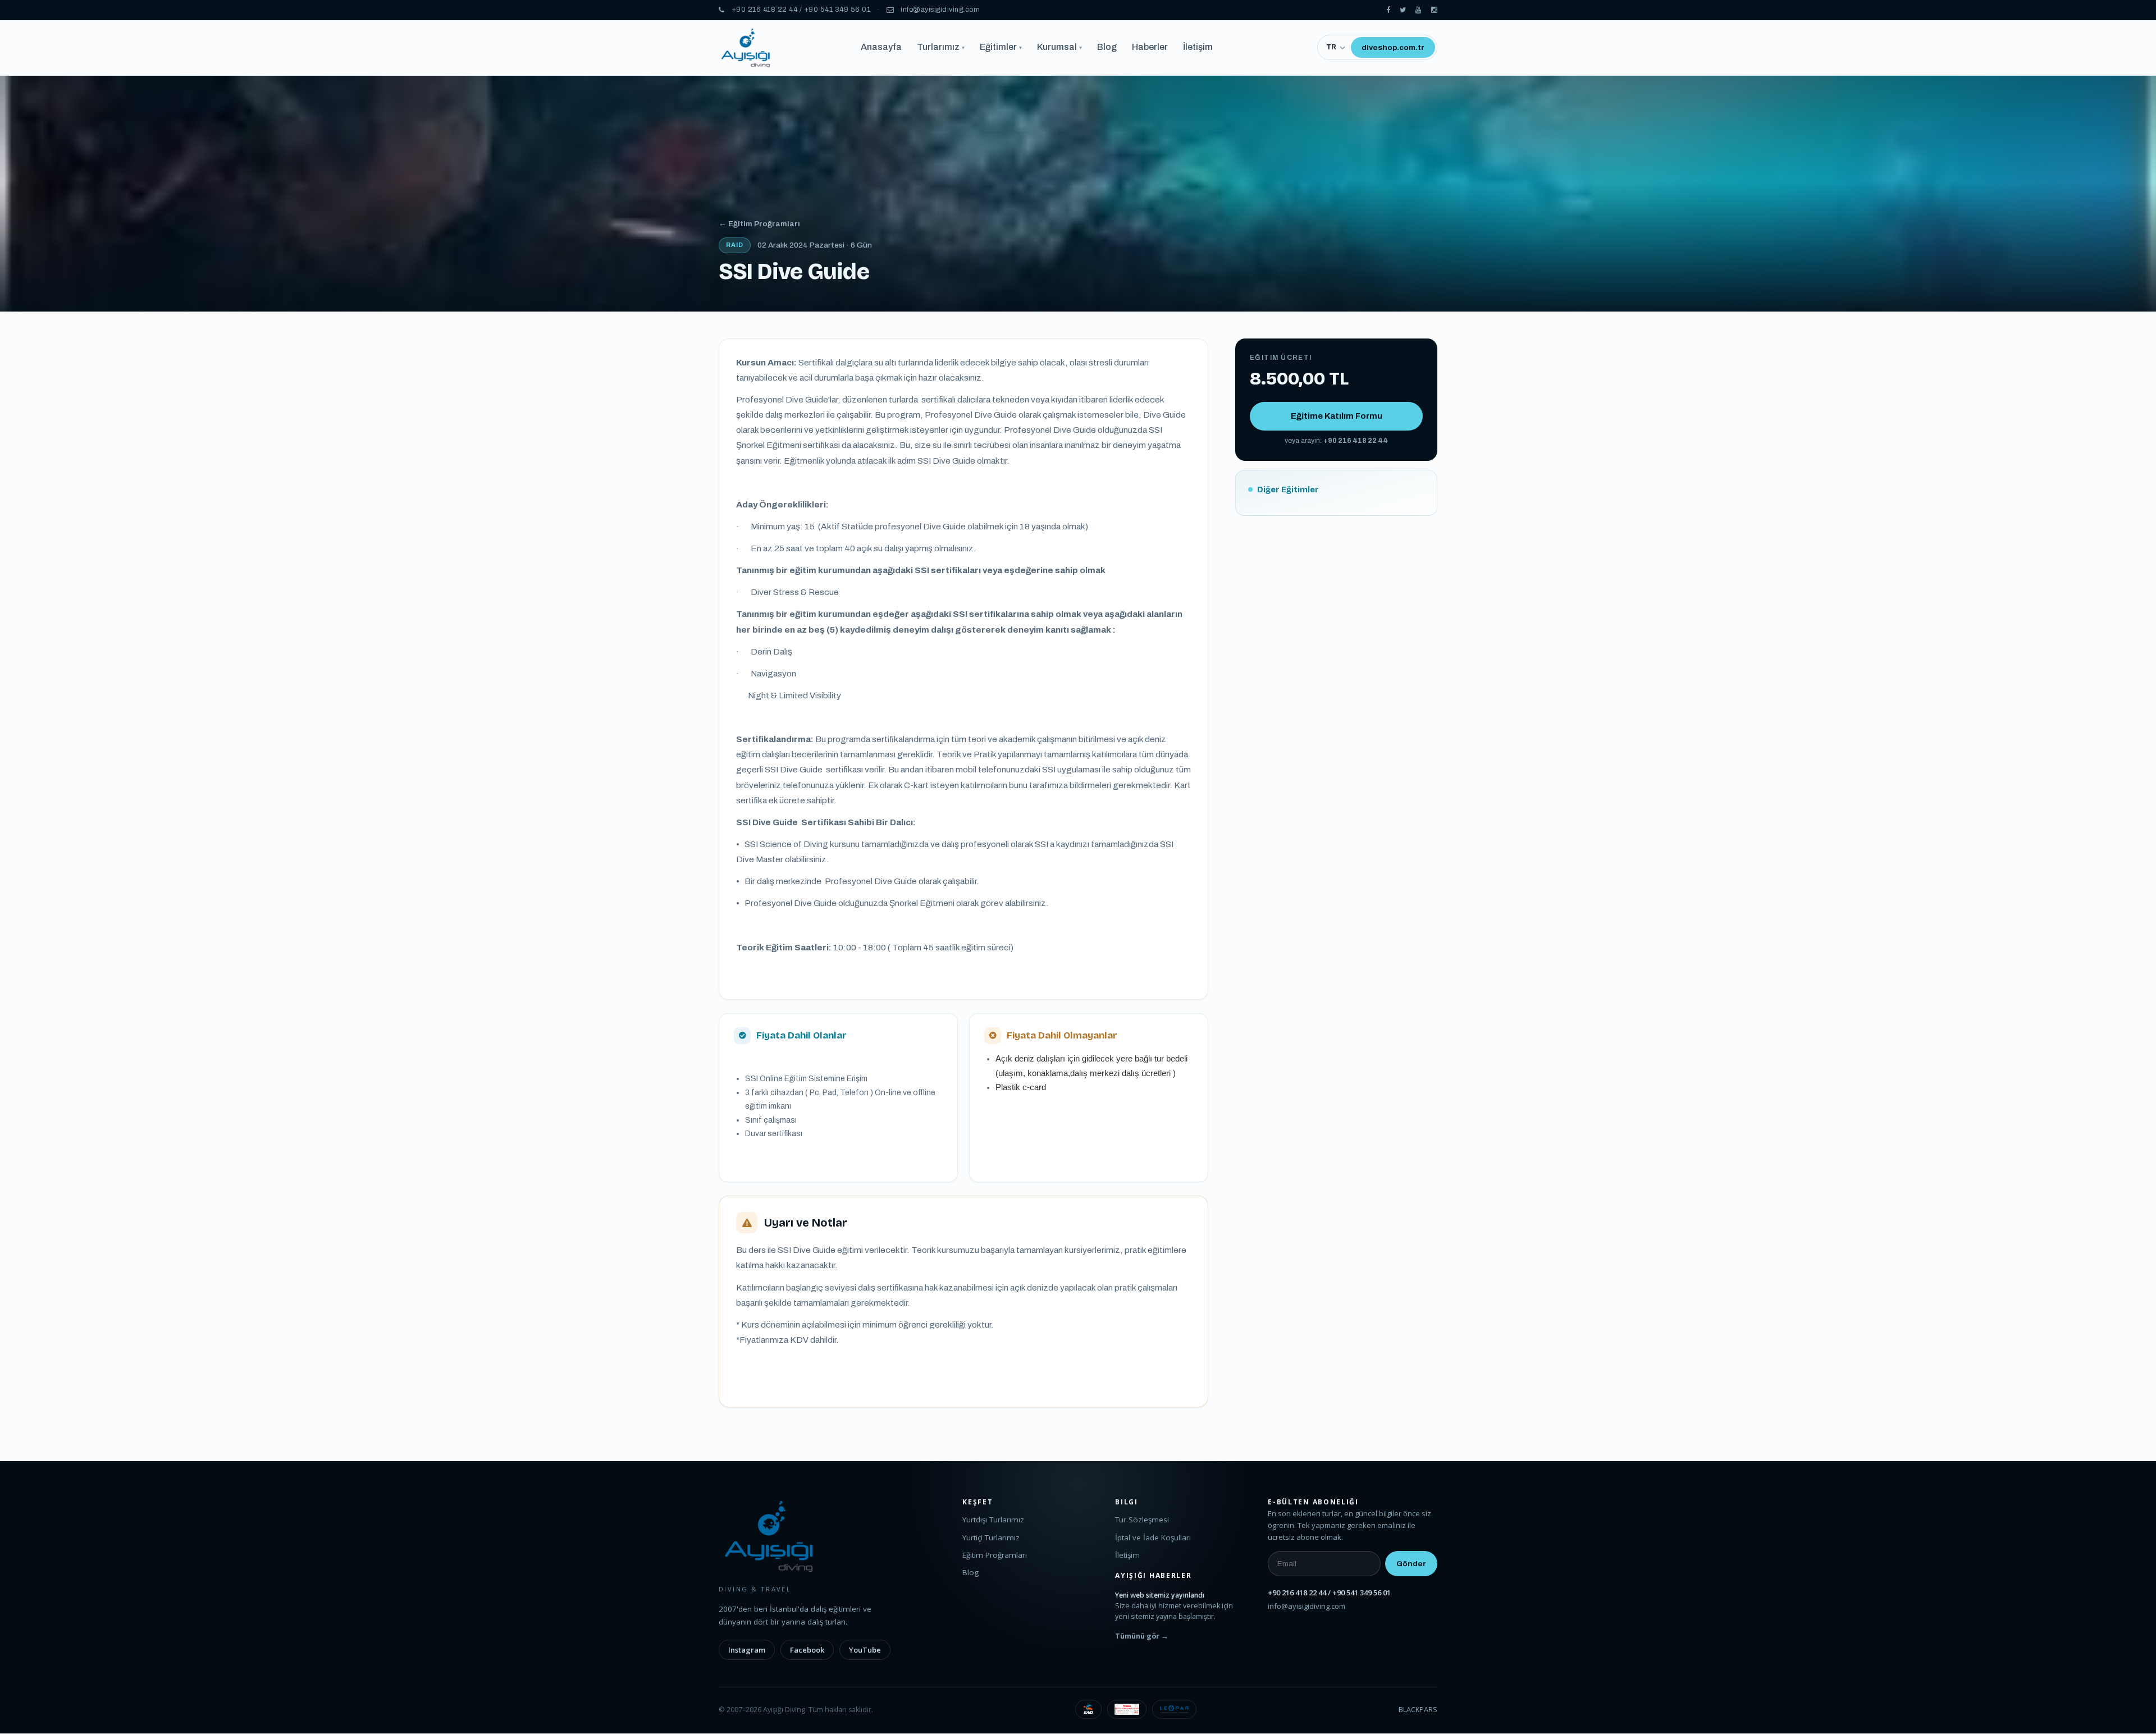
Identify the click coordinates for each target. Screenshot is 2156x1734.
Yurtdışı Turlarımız (993, 1520)
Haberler (1150, 47)
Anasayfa (881, 47)
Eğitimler (1001, 47)
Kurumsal (1059, 47)
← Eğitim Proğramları (759, 224)
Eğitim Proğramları (995, 1555)
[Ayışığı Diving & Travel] (1388, 10)
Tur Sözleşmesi (1142, 1520)
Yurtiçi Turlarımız (991, 1538)
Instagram (747, 1650)
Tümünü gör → (1142, 1636)
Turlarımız (941, 47)
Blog (1107, 47)
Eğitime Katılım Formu (1337, 416)
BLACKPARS (1418, 1710)
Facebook (807, 1650)
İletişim (1198, 47)
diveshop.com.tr (1393, 47)
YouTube (865, 1650)
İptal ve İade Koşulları (1153, 1538)
